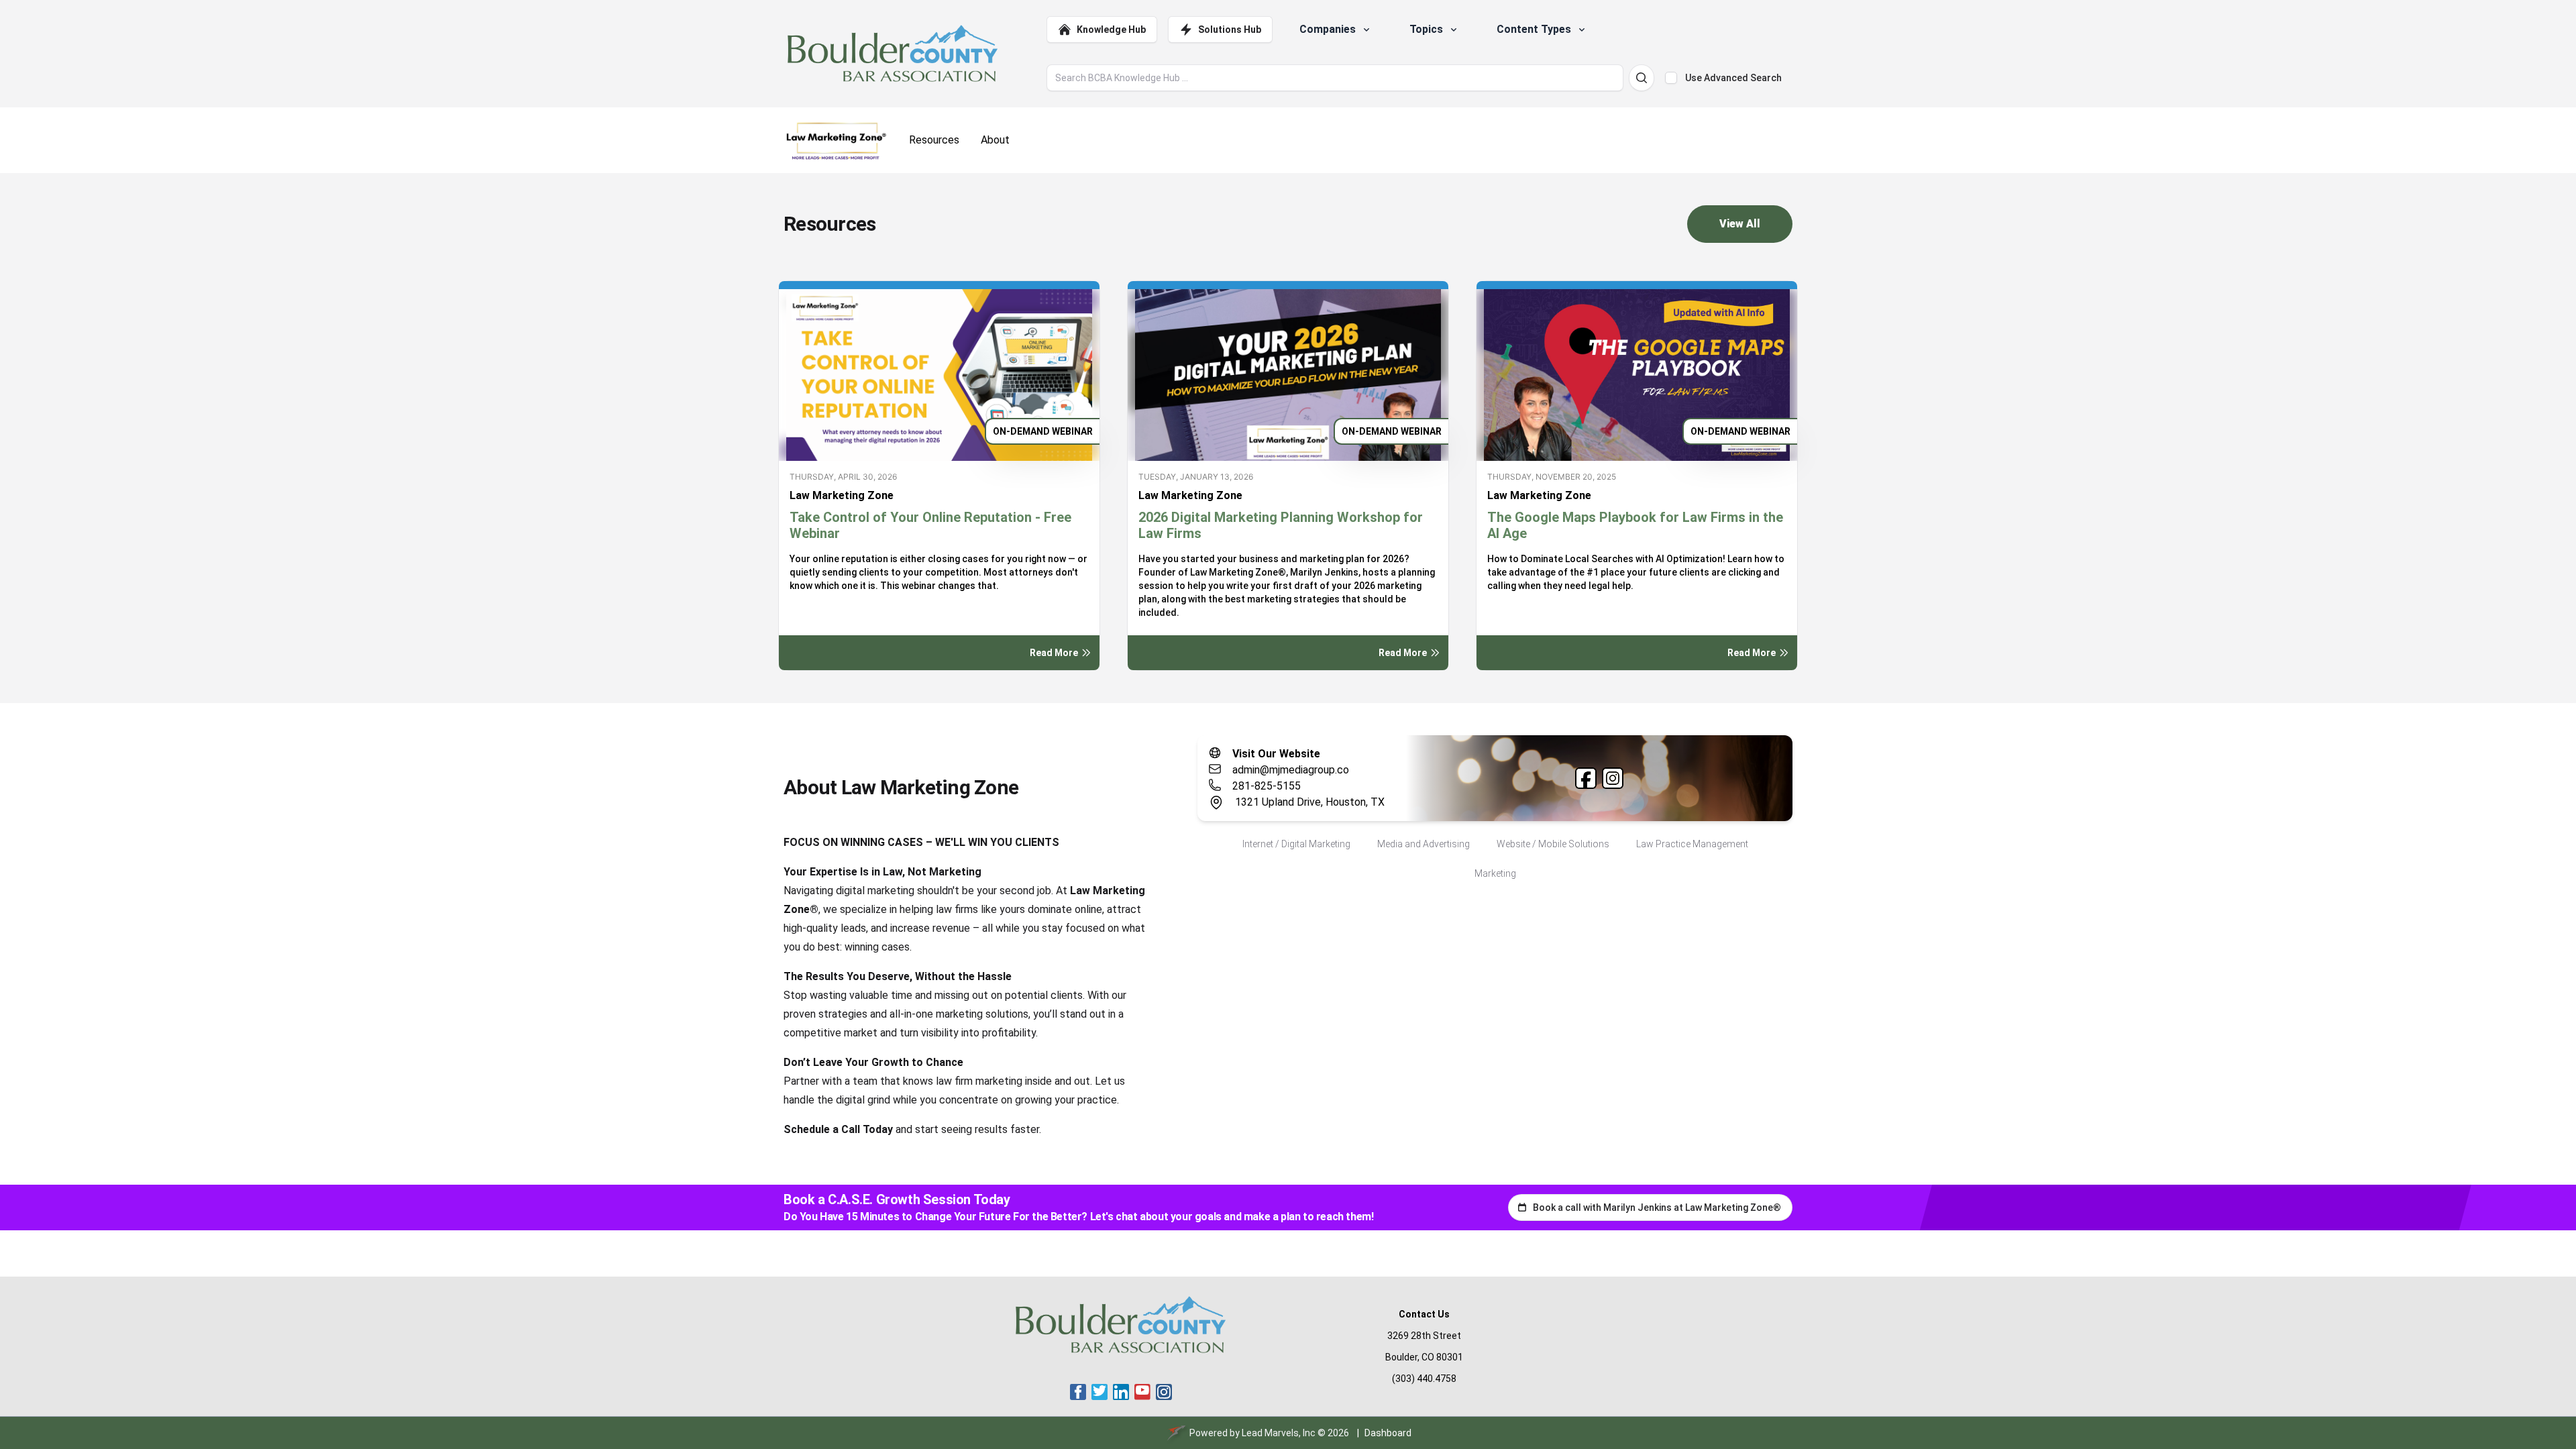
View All (1740, 224)
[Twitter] (1099, 1392)
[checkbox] (1671, 78)
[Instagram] (1164, 1392)
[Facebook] (1078, 1392)
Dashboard (1388, 1433)
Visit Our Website (1276, 754)
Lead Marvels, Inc (1279, 1433)
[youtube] (1142, 1392)
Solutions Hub (1230, 30)
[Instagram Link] (1613, 778)
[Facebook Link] (1586, 778)
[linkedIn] (1121, 1392)
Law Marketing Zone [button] (842, 495)
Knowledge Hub (1111, 30)
